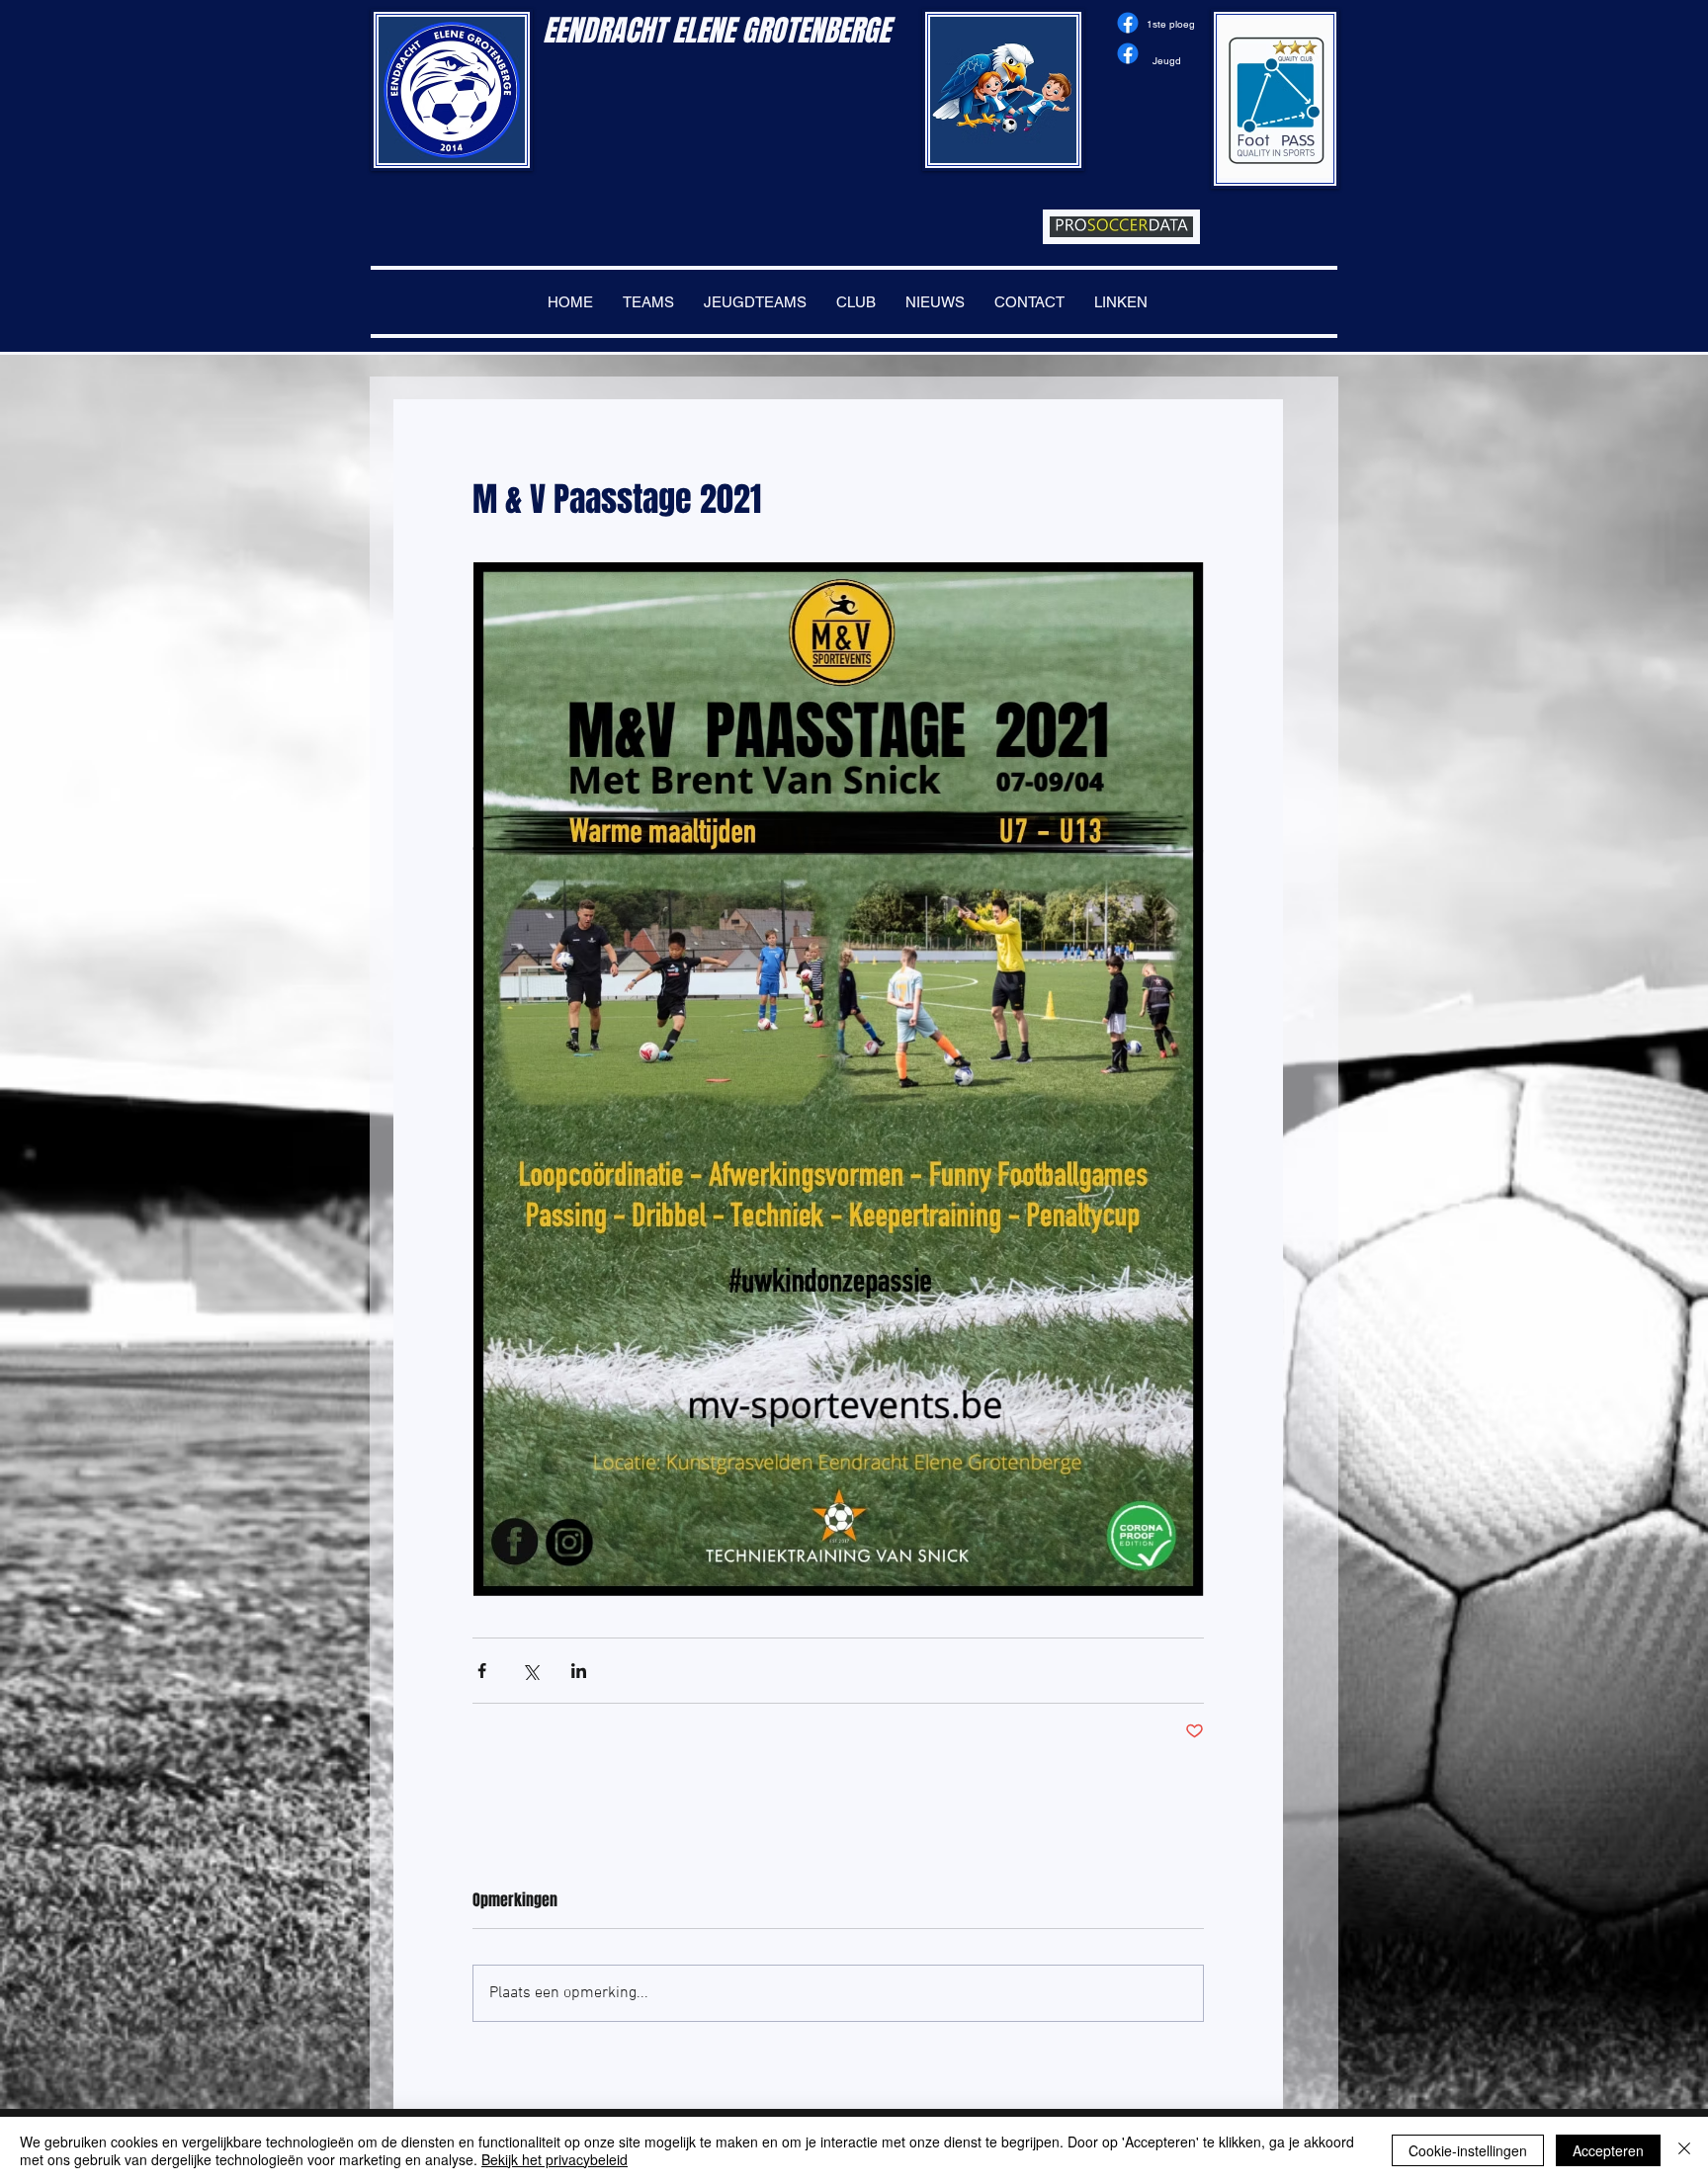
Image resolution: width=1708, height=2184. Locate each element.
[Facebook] (1128, 23)
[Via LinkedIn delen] (579, 1671)
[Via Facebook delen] (482, 1671)
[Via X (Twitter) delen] (530, 1671)
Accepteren (1608, 2150)
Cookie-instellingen (1468, 2150)
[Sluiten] (1684, 2150)
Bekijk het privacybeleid (555, 2159)
